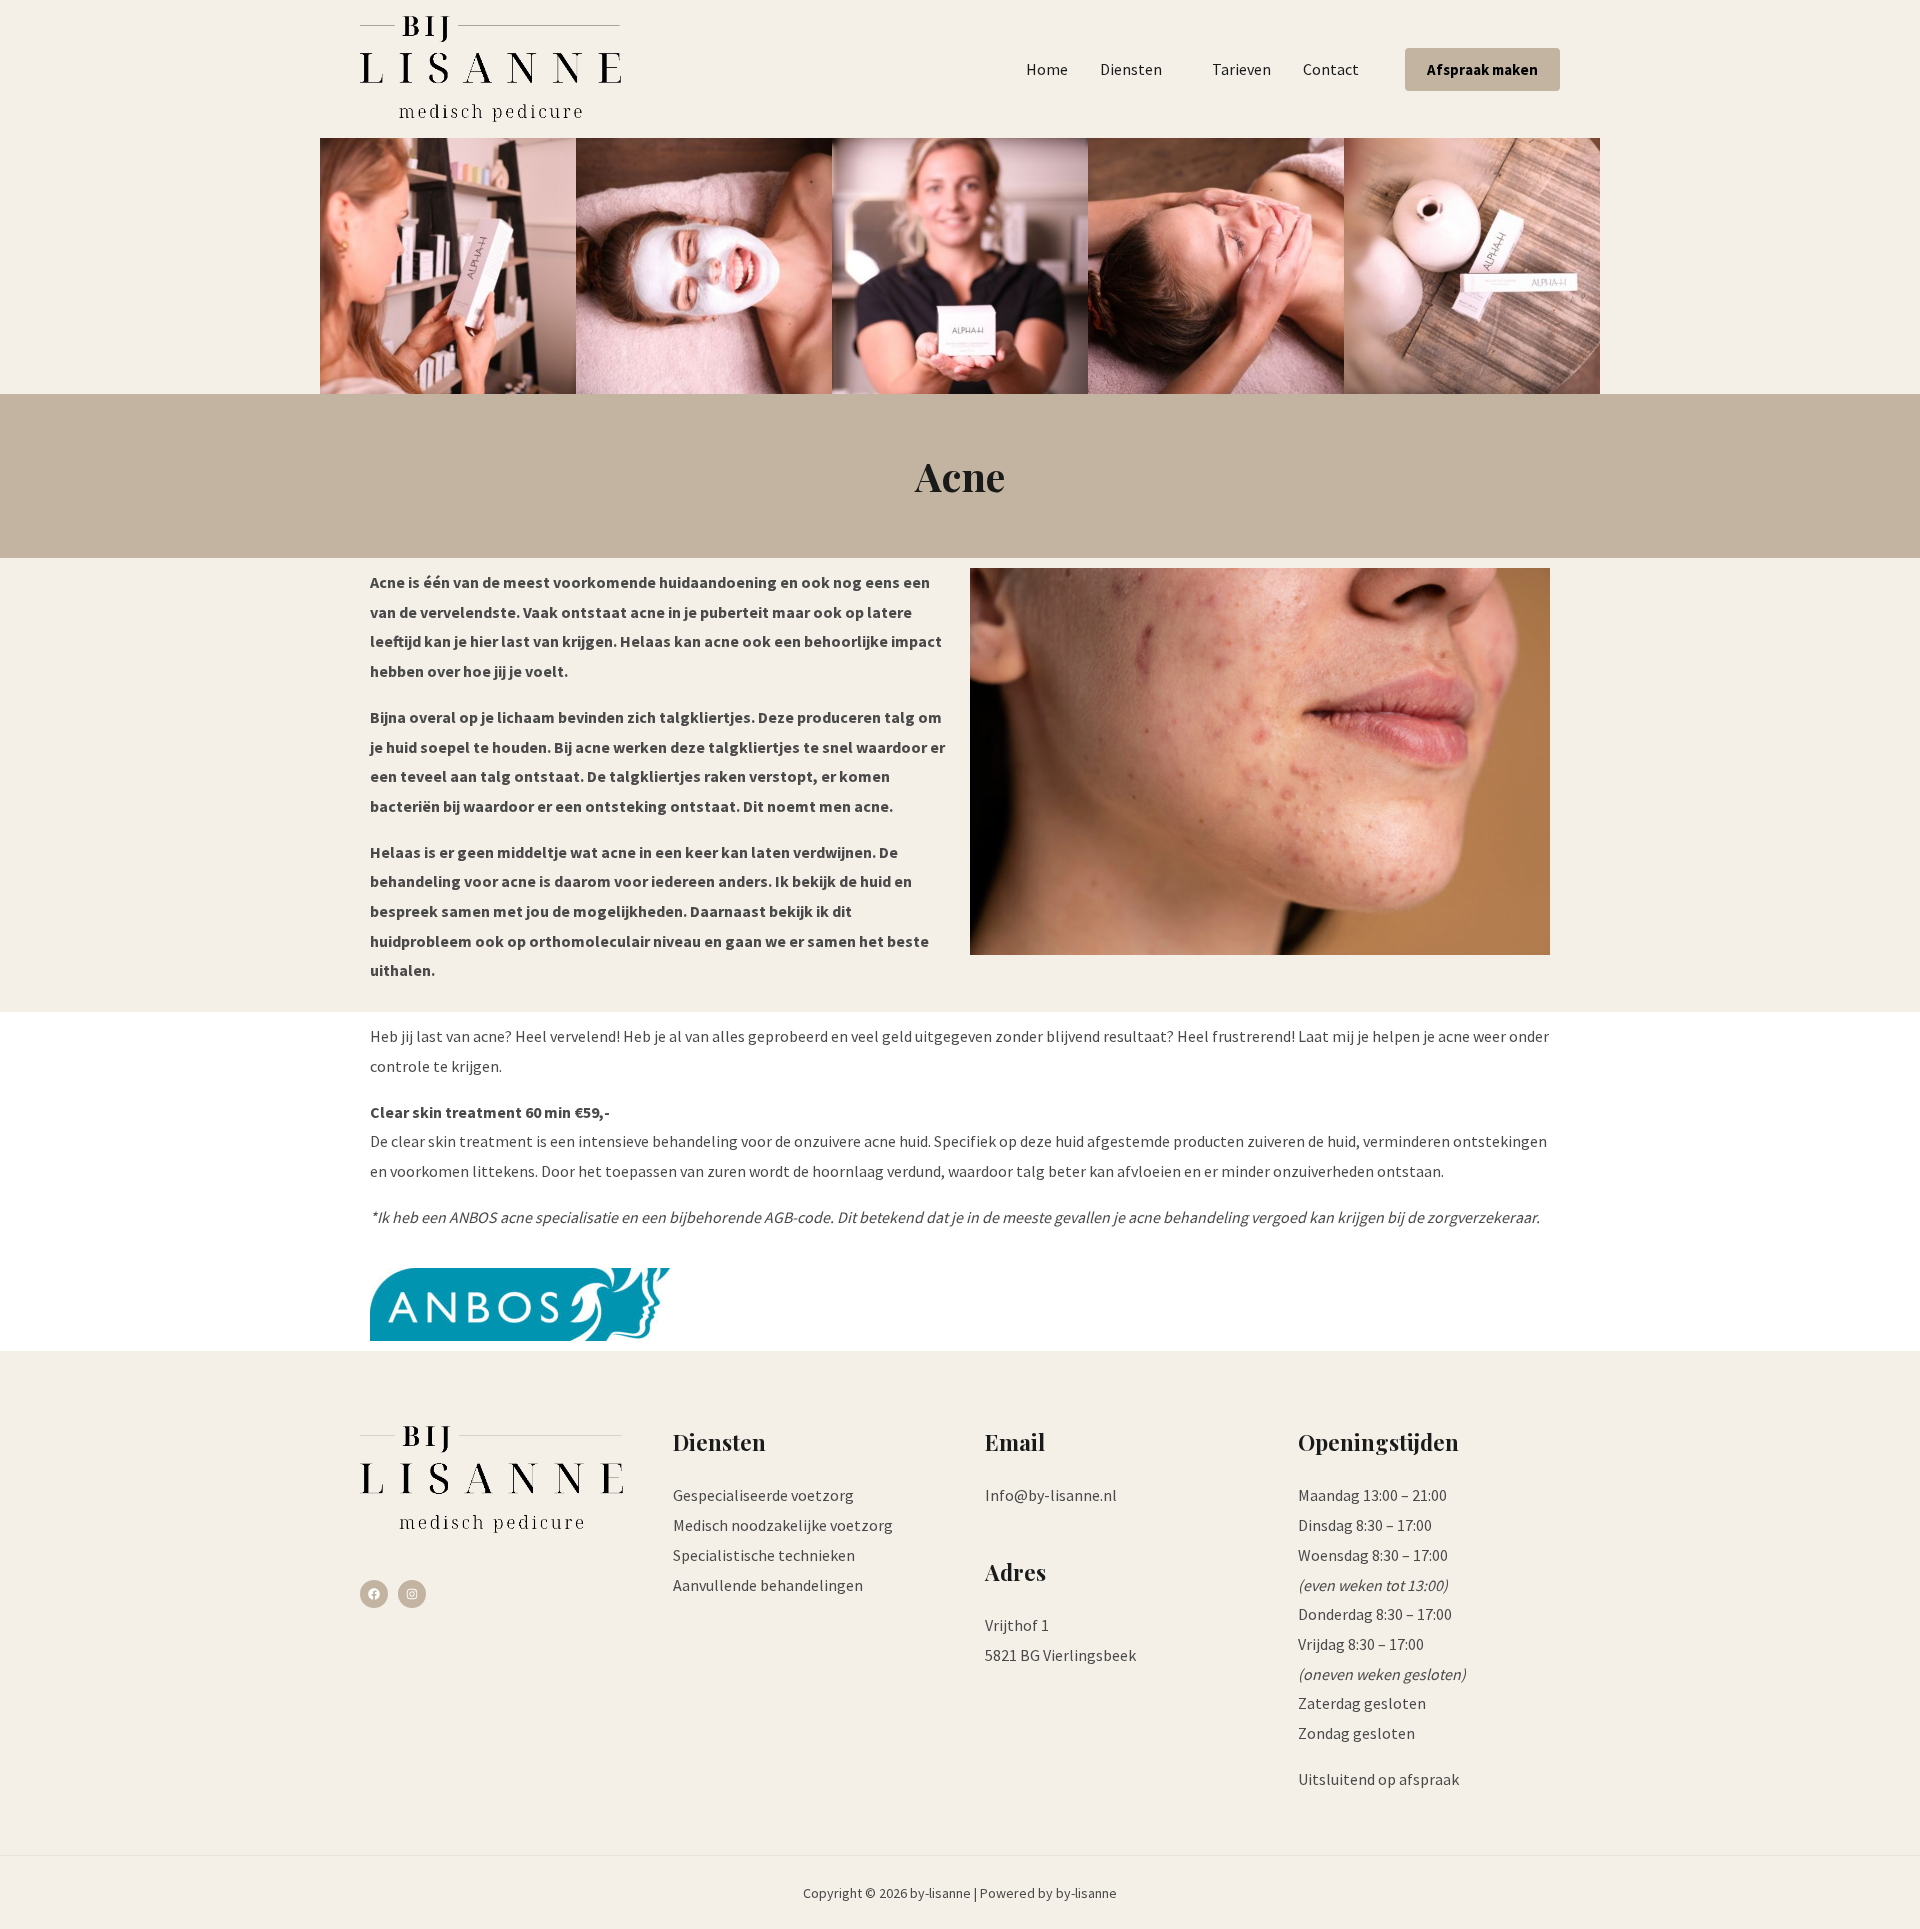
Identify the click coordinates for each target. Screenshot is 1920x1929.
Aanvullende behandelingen (768, 1585)
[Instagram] (412, 1594)
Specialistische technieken (764, 1555)
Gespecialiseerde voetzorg (763, 1495)
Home (1047, 69)
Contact (1331, 69)
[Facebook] (374, 1594)
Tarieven (1241, 69)
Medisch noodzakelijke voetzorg (783, 1525)
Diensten (1131, 69)
